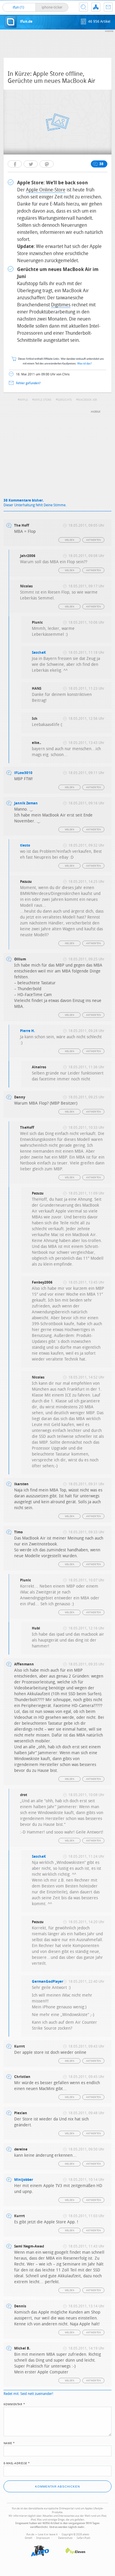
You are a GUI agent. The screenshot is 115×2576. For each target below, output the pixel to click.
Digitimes (61, 305)
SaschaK (39, 653)
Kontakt (108, 7)
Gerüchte (65, 400)
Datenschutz (65, 2538)
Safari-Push (83, 2538)
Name (9, 2443)
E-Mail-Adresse (17, 2463)
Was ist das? (85, 364)
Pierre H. (27, 1031)
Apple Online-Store (46, 190)
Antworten (94, 540)
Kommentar (14, 2404)
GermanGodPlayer (47, 1982)
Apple (24, 400)
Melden (70, 540)
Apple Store (43, 400)
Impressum (43, 2538)
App (96, 7)
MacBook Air (87, 400)
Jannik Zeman (26, 803)
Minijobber (24, 2180)
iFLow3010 (23, 773)
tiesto (25, 845)
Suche (83, 7)
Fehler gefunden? (28, 383)
